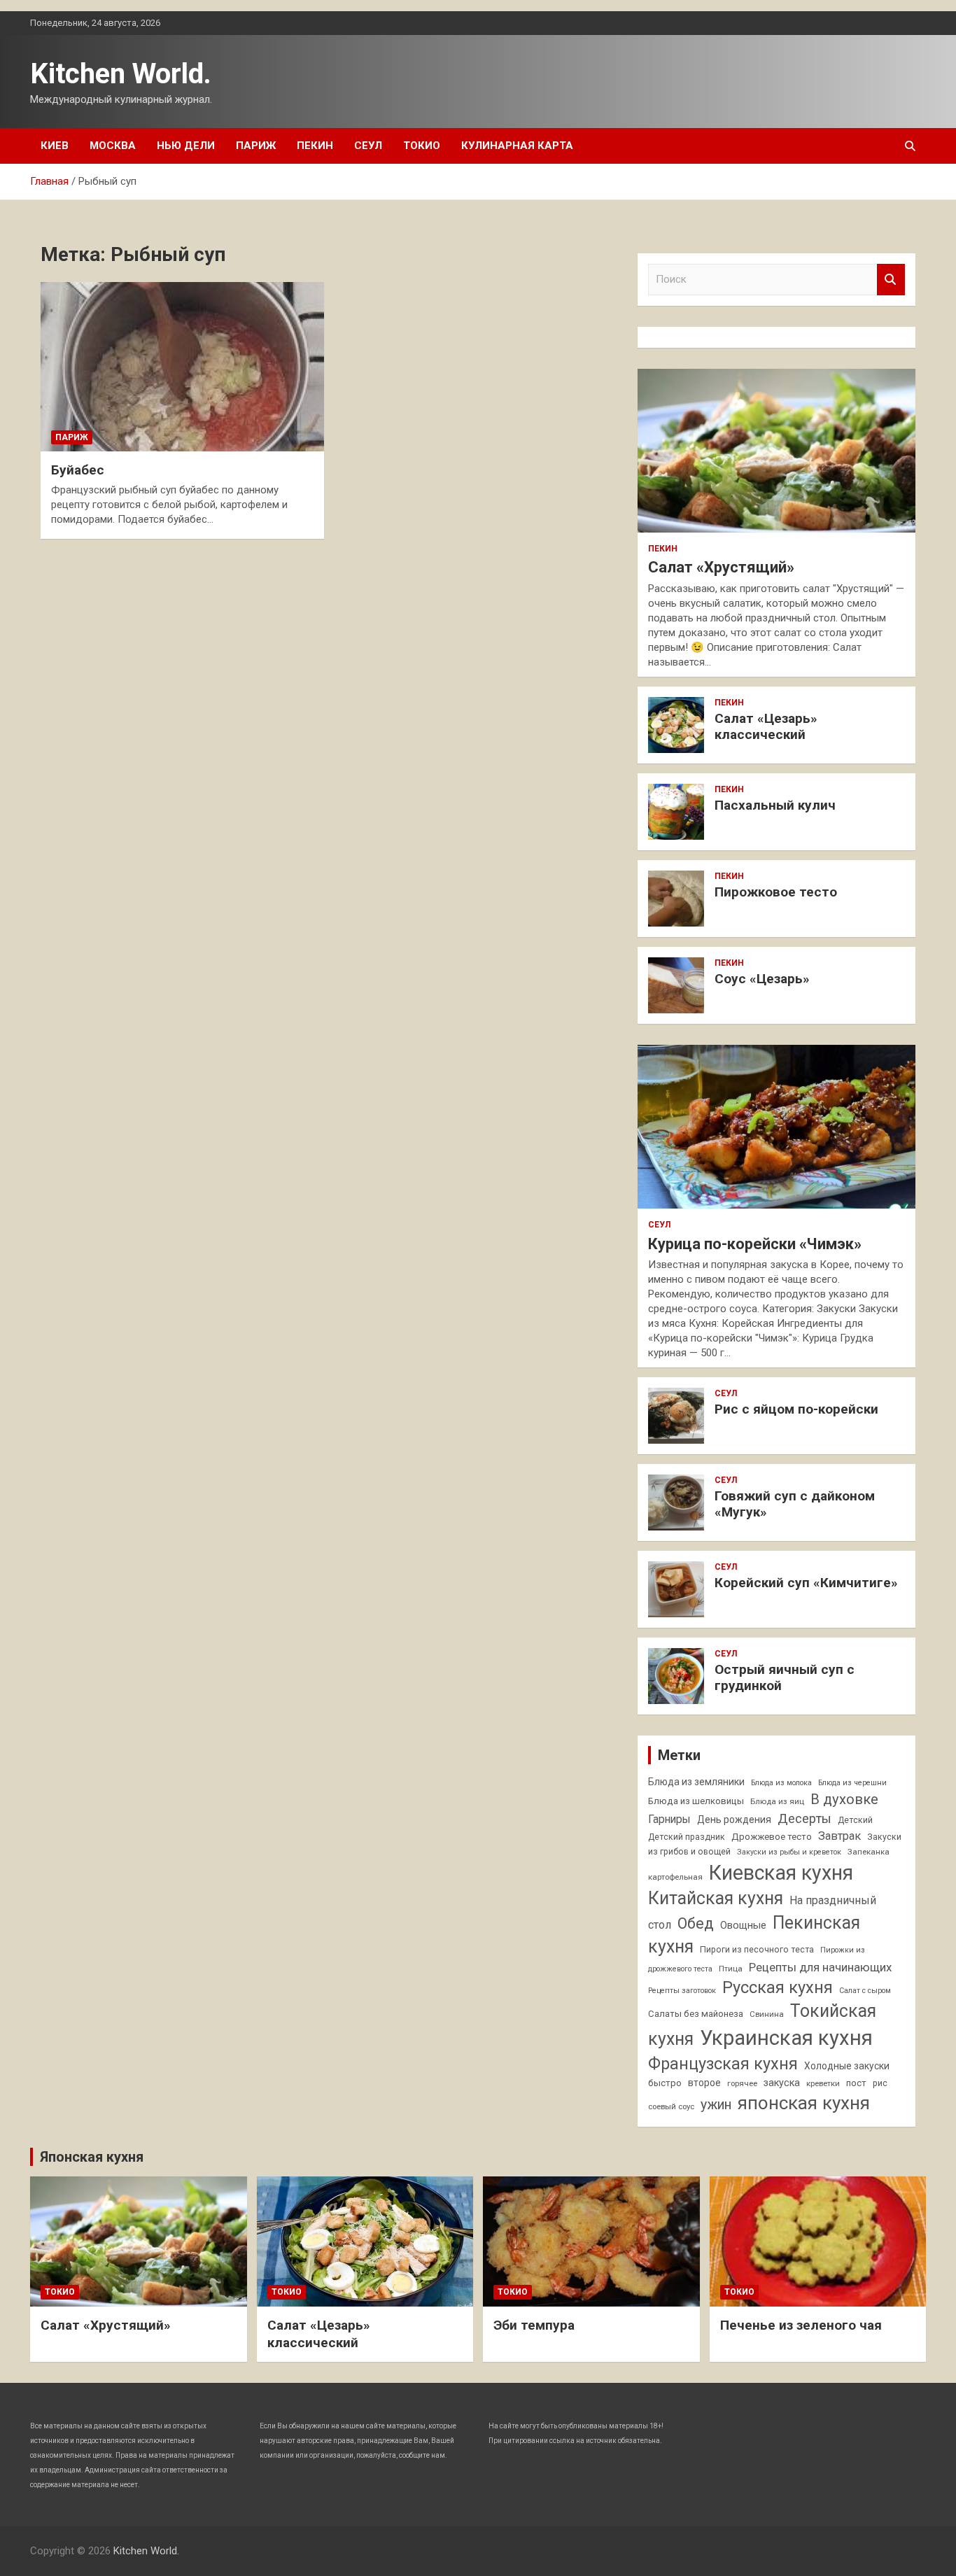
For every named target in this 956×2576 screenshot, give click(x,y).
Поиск (891, 280)
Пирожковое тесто (776, 892)
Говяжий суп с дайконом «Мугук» (795, 1504)
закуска (782, 2083)
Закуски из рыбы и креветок (789, 1852)
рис (880, 2083)
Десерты (804, 1818)
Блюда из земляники (696, 1782)
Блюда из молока (781, 1783)
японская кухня (804, 2103)
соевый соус (671, 2106)
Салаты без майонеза (696, 2014)
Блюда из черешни (852, 1783)
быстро (665, 2083)
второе (704, 2083)
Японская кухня (92, 2157)
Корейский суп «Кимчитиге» (806, 1583)
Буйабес (78, 470)
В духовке (844, 1799)
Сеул (368, 146)
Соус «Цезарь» (762, 979)
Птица (731, 1969)
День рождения (734, 1820)
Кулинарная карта (517, 146)
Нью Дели (186, 146)
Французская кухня (723, 2064)
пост (856, 2083)
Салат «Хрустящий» (721, 567)
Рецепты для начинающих (820, 1967)
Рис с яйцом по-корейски (796, 1409)
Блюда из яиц (777, 1801)
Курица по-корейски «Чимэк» (755, 1244)
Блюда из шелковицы (696, 1801)
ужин (716, 2105)
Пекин (315, 146)
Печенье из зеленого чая (801, 2325)
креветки (823, 2083)
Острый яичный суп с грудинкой (785, 1677)
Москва (113, 146)
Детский (855, 1820)
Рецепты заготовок (682, 1991)
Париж (256, 146)
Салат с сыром (865, 1991)
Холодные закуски (847, 2066)
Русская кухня (778, 1987)
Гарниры (669, 1820)
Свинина (767, 2014)
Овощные (743, 1926)
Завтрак (839, 1836)
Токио (422, 146)
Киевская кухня (781, 1873)
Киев (55, 146)
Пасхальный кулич (775, 805)
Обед (696, 1923)
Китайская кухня (716, 1898)
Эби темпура (534, 2325)
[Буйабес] (182, 367)
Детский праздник (687, 1837)
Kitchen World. (121, 74)
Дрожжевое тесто (772, 1837)
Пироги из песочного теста (757, 1950)
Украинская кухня (786, 2038)
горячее (742, 2083)
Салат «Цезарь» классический (766, 726)
